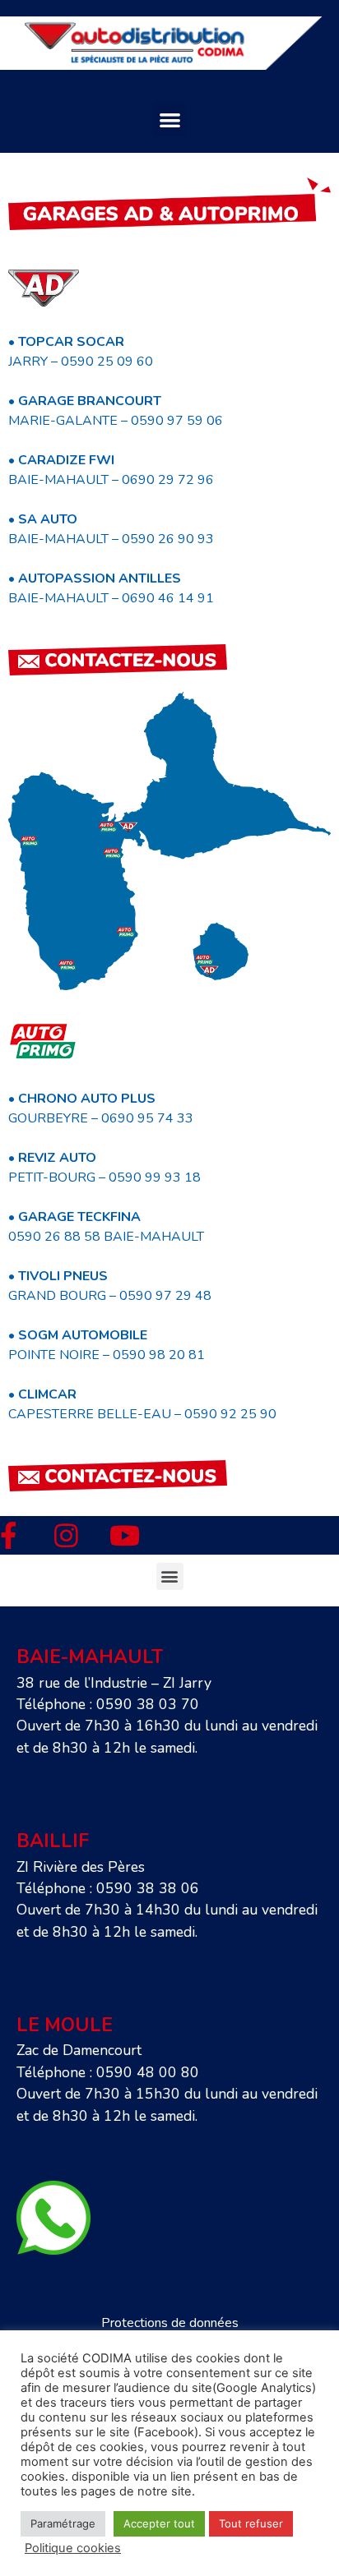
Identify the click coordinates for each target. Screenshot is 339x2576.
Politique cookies (73, 2548)
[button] (170, 120)
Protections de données (170, 2323)
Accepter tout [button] (159, 2523)
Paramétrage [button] (63, 2523)
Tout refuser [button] (251, 2523)
